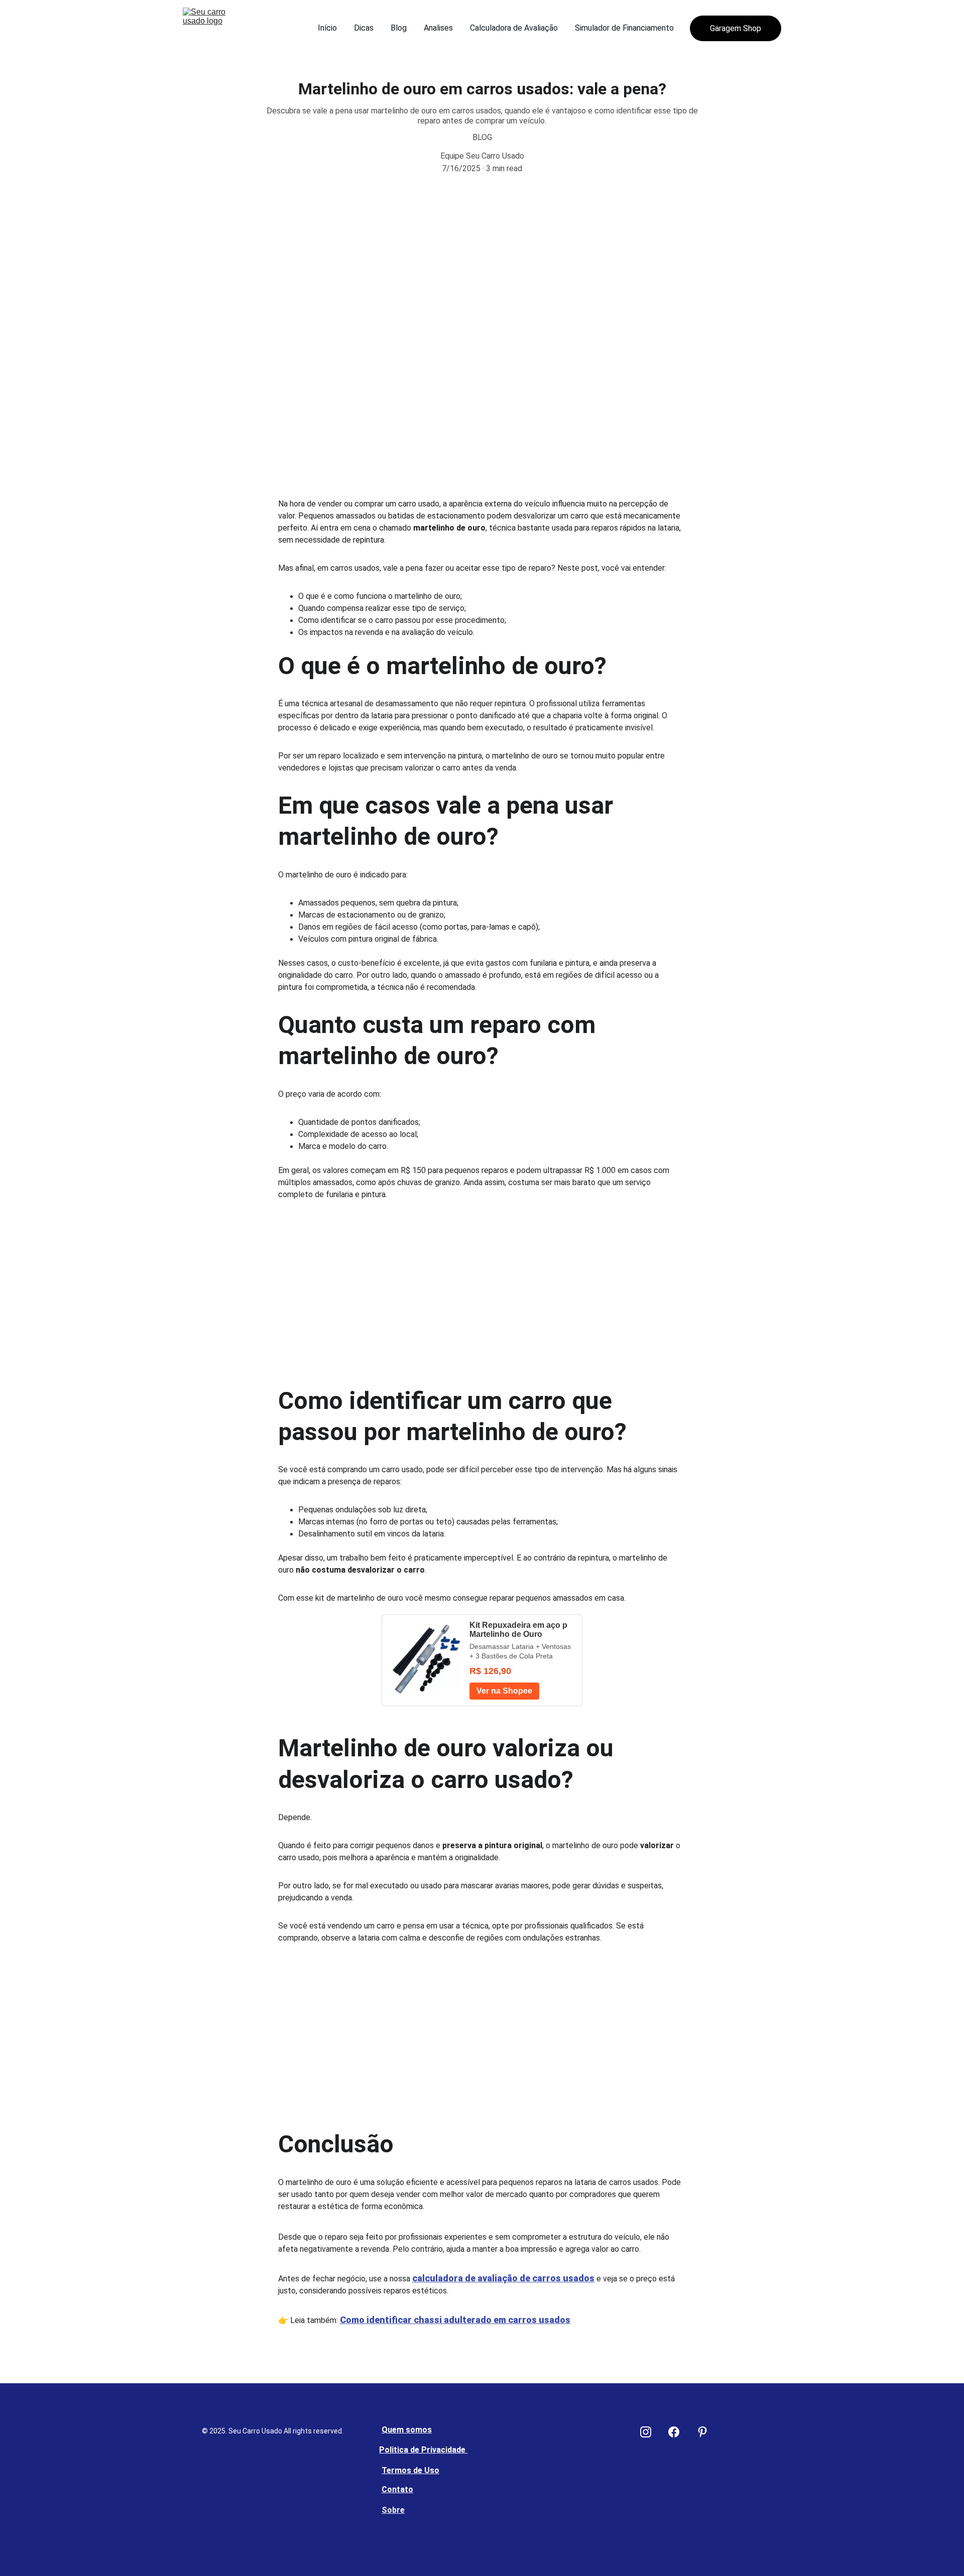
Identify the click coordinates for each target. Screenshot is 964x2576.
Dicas (364, 28)
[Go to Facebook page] (679, 2432)
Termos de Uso (410, 2470)
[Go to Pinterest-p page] (702, 2432)
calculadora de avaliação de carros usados (503, 2278)
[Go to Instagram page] (651, 2432)
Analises (438, 28)
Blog (399, 28)
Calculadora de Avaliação (514, 28)
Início (327, 28)
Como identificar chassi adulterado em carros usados (455, 2320)
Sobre (393, 2510)
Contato (397, 2489)
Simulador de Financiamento (624, 28)
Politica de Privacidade (423, 2450)
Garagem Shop (736, 28)
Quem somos (407, 2430)
